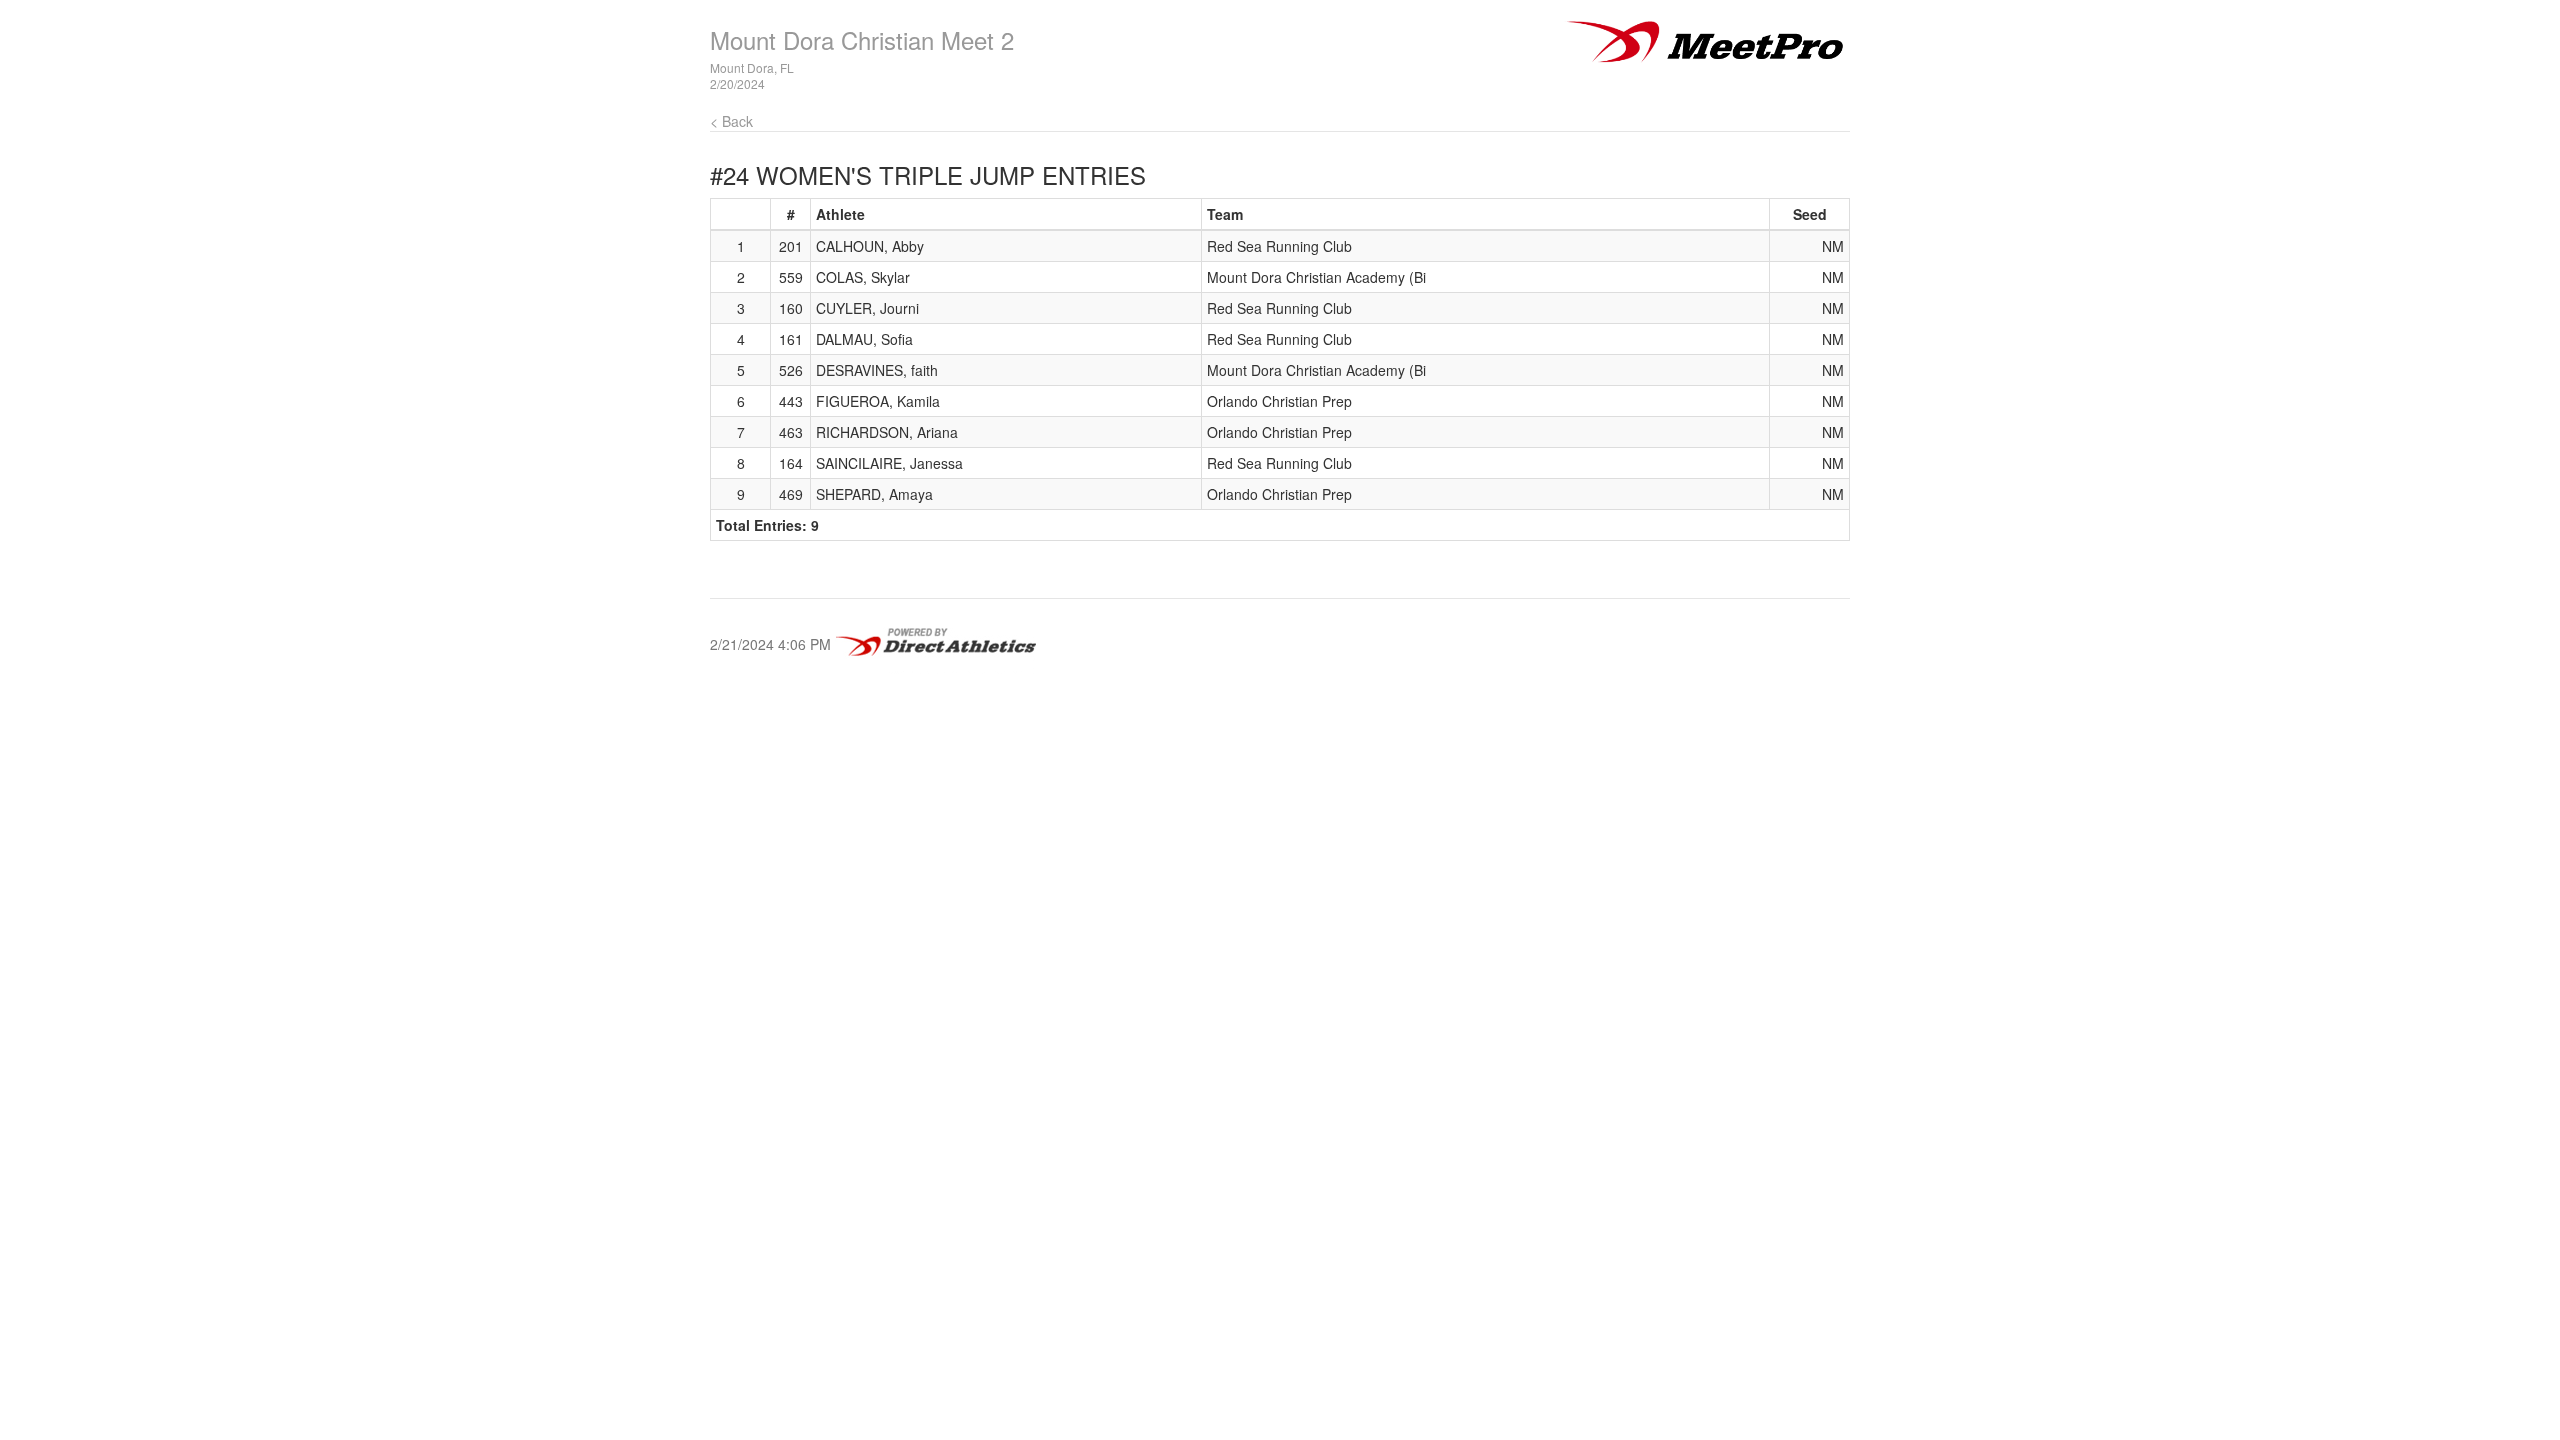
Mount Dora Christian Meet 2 (862, 39)
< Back (731, 121)
